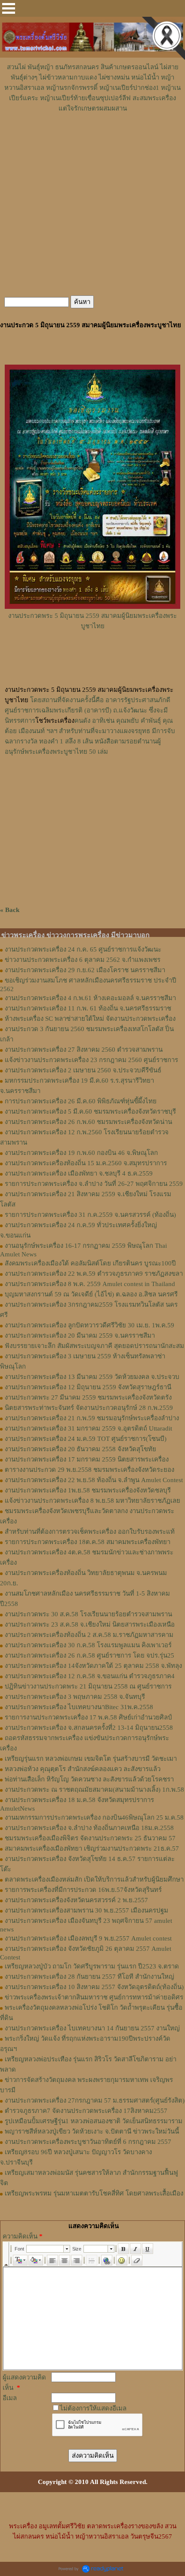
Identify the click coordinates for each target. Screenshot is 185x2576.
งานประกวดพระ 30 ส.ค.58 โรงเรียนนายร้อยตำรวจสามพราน (88, 1614)
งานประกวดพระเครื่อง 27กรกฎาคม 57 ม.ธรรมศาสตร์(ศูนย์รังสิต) (95, 2100)
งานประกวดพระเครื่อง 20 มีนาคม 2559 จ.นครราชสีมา (80, 1336)
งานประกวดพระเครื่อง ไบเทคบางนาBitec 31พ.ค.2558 (79, 1707)
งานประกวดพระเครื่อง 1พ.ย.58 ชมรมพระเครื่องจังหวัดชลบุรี (88, 1490)
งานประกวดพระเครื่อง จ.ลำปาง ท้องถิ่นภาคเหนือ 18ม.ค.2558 (89, 1828)
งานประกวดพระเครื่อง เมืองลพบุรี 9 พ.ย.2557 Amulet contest (88, 1938)
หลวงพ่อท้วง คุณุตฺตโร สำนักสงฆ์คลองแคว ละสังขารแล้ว (83, 1769)
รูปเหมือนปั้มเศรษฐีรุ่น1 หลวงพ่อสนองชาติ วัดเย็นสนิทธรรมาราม (94, 2121)
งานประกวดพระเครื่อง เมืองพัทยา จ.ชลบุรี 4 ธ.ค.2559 (79, 1173)
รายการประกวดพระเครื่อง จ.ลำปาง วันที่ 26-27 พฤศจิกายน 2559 (94, 1184)
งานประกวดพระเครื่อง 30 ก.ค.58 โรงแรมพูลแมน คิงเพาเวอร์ (88, 1645)
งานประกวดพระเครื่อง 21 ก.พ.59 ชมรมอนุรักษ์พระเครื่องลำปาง (92, 1418)
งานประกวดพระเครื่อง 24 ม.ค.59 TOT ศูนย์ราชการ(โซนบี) (86, 1439)
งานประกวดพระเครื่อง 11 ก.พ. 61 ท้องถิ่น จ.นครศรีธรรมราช (88, 1008)
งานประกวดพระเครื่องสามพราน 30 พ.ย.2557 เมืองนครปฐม (86, 1910)
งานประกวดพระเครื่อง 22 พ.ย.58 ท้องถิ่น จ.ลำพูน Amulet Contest (94, 1480)
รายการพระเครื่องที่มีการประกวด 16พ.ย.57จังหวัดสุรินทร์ (83, 1890)
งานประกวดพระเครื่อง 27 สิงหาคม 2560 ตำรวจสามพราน (84, 1050)
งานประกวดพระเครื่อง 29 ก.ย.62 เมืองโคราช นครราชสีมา (85, 970)
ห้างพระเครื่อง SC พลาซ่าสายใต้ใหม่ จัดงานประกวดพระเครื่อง (90, 1019)
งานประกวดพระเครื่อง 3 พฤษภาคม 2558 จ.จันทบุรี (75, 1697)
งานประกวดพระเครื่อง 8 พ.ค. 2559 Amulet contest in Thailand (90, 1284)
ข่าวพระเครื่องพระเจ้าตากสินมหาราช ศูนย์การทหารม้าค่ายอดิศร (94, 1997)
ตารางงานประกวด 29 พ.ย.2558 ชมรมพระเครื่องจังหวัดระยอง (89, 1470)
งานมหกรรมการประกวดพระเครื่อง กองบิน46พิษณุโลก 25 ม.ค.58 (94, 1818)
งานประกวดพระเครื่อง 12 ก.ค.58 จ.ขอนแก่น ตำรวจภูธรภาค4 (90, 1676)
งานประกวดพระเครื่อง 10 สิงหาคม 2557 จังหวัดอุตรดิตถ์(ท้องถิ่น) (94, 1987)
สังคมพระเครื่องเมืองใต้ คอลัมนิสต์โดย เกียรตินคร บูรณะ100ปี (90, 1263)
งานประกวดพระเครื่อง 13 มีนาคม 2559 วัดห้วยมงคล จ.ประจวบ (92, 1377)
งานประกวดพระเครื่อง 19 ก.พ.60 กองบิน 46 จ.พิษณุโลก (81, 1153)
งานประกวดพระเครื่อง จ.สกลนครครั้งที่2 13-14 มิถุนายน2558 (89, 1728)
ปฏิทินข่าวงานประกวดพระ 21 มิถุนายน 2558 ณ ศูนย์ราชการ (88, 1686)
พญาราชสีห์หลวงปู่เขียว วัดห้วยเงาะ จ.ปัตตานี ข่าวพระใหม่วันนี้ (92, 2131)
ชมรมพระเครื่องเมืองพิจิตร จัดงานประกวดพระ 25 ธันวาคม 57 (90, 1838)
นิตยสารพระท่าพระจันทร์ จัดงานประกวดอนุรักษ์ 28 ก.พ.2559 (89, 1408)
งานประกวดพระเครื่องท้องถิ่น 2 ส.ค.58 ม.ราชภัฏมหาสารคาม (89, 1635)
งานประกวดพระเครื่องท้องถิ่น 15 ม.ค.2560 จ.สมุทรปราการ (86, 1163)
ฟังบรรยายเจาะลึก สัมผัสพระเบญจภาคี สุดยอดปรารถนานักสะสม (94, 1346)
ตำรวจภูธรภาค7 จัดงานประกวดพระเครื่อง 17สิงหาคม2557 (86, 2111)
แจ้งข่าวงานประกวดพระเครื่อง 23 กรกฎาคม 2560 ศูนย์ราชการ (91, 1060)
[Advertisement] (92, 139)
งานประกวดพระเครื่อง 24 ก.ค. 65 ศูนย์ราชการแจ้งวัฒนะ (83, 949)
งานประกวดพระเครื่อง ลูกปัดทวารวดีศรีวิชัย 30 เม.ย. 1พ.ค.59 (89, 1325)
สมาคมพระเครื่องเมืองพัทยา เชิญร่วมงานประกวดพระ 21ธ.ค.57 (92, 1848)
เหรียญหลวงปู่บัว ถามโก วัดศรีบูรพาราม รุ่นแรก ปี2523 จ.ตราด (92, 1966)
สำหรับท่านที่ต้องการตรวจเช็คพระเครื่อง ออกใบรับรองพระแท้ (90, 1532)
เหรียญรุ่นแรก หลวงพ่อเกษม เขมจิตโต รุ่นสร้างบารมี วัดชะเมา (91, 1759)
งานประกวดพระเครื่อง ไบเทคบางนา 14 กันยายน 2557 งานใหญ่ (92, 2028)
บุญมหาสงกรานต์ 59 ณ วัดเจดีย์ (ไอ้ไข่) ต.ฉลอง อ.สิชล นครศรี (91, 1294)
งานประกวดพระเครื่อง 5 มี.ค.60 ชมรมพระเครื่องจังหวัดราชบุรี (90, 1111)
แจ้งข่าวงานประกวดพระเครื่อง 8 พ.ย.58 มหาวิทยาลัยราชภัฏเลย (92, 1501)
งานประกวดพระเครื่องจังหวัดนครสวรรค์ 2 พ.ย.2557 (76, 1900)
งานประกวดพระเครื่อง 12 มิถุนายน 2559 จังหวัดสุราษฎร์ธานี (88, 1387)
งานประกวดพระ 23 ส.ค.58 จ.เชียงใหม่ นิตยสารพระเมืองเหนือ (90, 1624)
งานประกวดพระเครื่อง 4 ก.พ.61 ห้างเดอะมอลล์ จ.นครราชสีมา (90, 998)
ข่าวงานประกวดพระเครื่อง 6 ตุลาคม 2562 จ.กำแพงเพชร (83, 960)
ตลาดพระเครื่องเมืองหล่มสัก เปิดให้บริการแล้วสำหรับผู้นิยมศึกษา (94, 1879)
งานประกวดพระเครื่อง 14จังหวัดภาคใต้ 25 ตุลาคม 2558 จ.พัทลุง (93, 1666)
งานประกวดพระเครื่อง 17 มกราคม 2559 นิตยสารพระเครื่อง (87, 1459)
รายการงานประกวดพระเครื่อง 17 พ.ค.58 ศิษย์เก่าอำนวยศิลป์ (88, 1717)
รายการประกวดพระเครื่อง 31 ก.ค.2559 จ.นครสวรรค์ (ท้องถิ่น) (90, 1215)
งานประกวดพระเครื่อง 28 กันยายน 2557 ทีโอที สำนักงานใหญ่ (89, 1977)
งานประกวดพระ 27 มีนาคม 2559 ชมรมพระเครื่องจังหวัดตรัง (88, 1397)
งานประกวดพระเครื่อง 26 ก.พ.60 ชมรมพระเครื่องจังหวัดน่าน (88, 1122)
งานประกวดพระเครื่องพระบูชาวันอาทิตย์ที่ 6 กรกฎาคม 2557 (88, 2142)
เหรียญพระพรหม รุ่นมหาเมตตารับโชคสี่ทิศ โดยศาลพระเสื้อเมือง (94, 2193)
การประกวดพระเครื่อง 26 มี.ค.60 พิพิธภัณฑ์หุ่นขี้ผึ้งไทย (81, 1101)
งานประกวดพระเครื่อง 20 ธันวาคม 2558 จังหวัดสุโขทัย (80, 1449)
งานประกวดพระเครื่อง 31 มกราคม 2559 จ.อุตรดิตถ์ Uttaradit (88, 1428)
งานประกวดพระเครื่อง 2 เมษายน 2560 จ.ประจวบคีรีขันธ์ (83, 1070)
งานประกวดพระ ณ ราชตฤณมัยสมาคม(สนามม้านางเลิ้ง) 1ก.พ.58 (94, 1790)
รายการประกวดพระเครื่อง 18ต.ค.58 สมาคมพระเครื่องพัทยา (88, 1542)
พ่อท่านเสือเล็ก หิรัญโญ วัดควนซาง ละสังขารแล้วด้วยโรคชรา (89, 1779)
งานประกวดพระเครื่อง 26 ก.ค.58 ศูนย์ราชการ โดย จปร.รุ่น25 (89, 1655)
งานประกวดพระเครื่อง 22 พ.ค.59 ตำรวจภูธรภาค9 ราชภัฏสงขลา (94, 1274)
